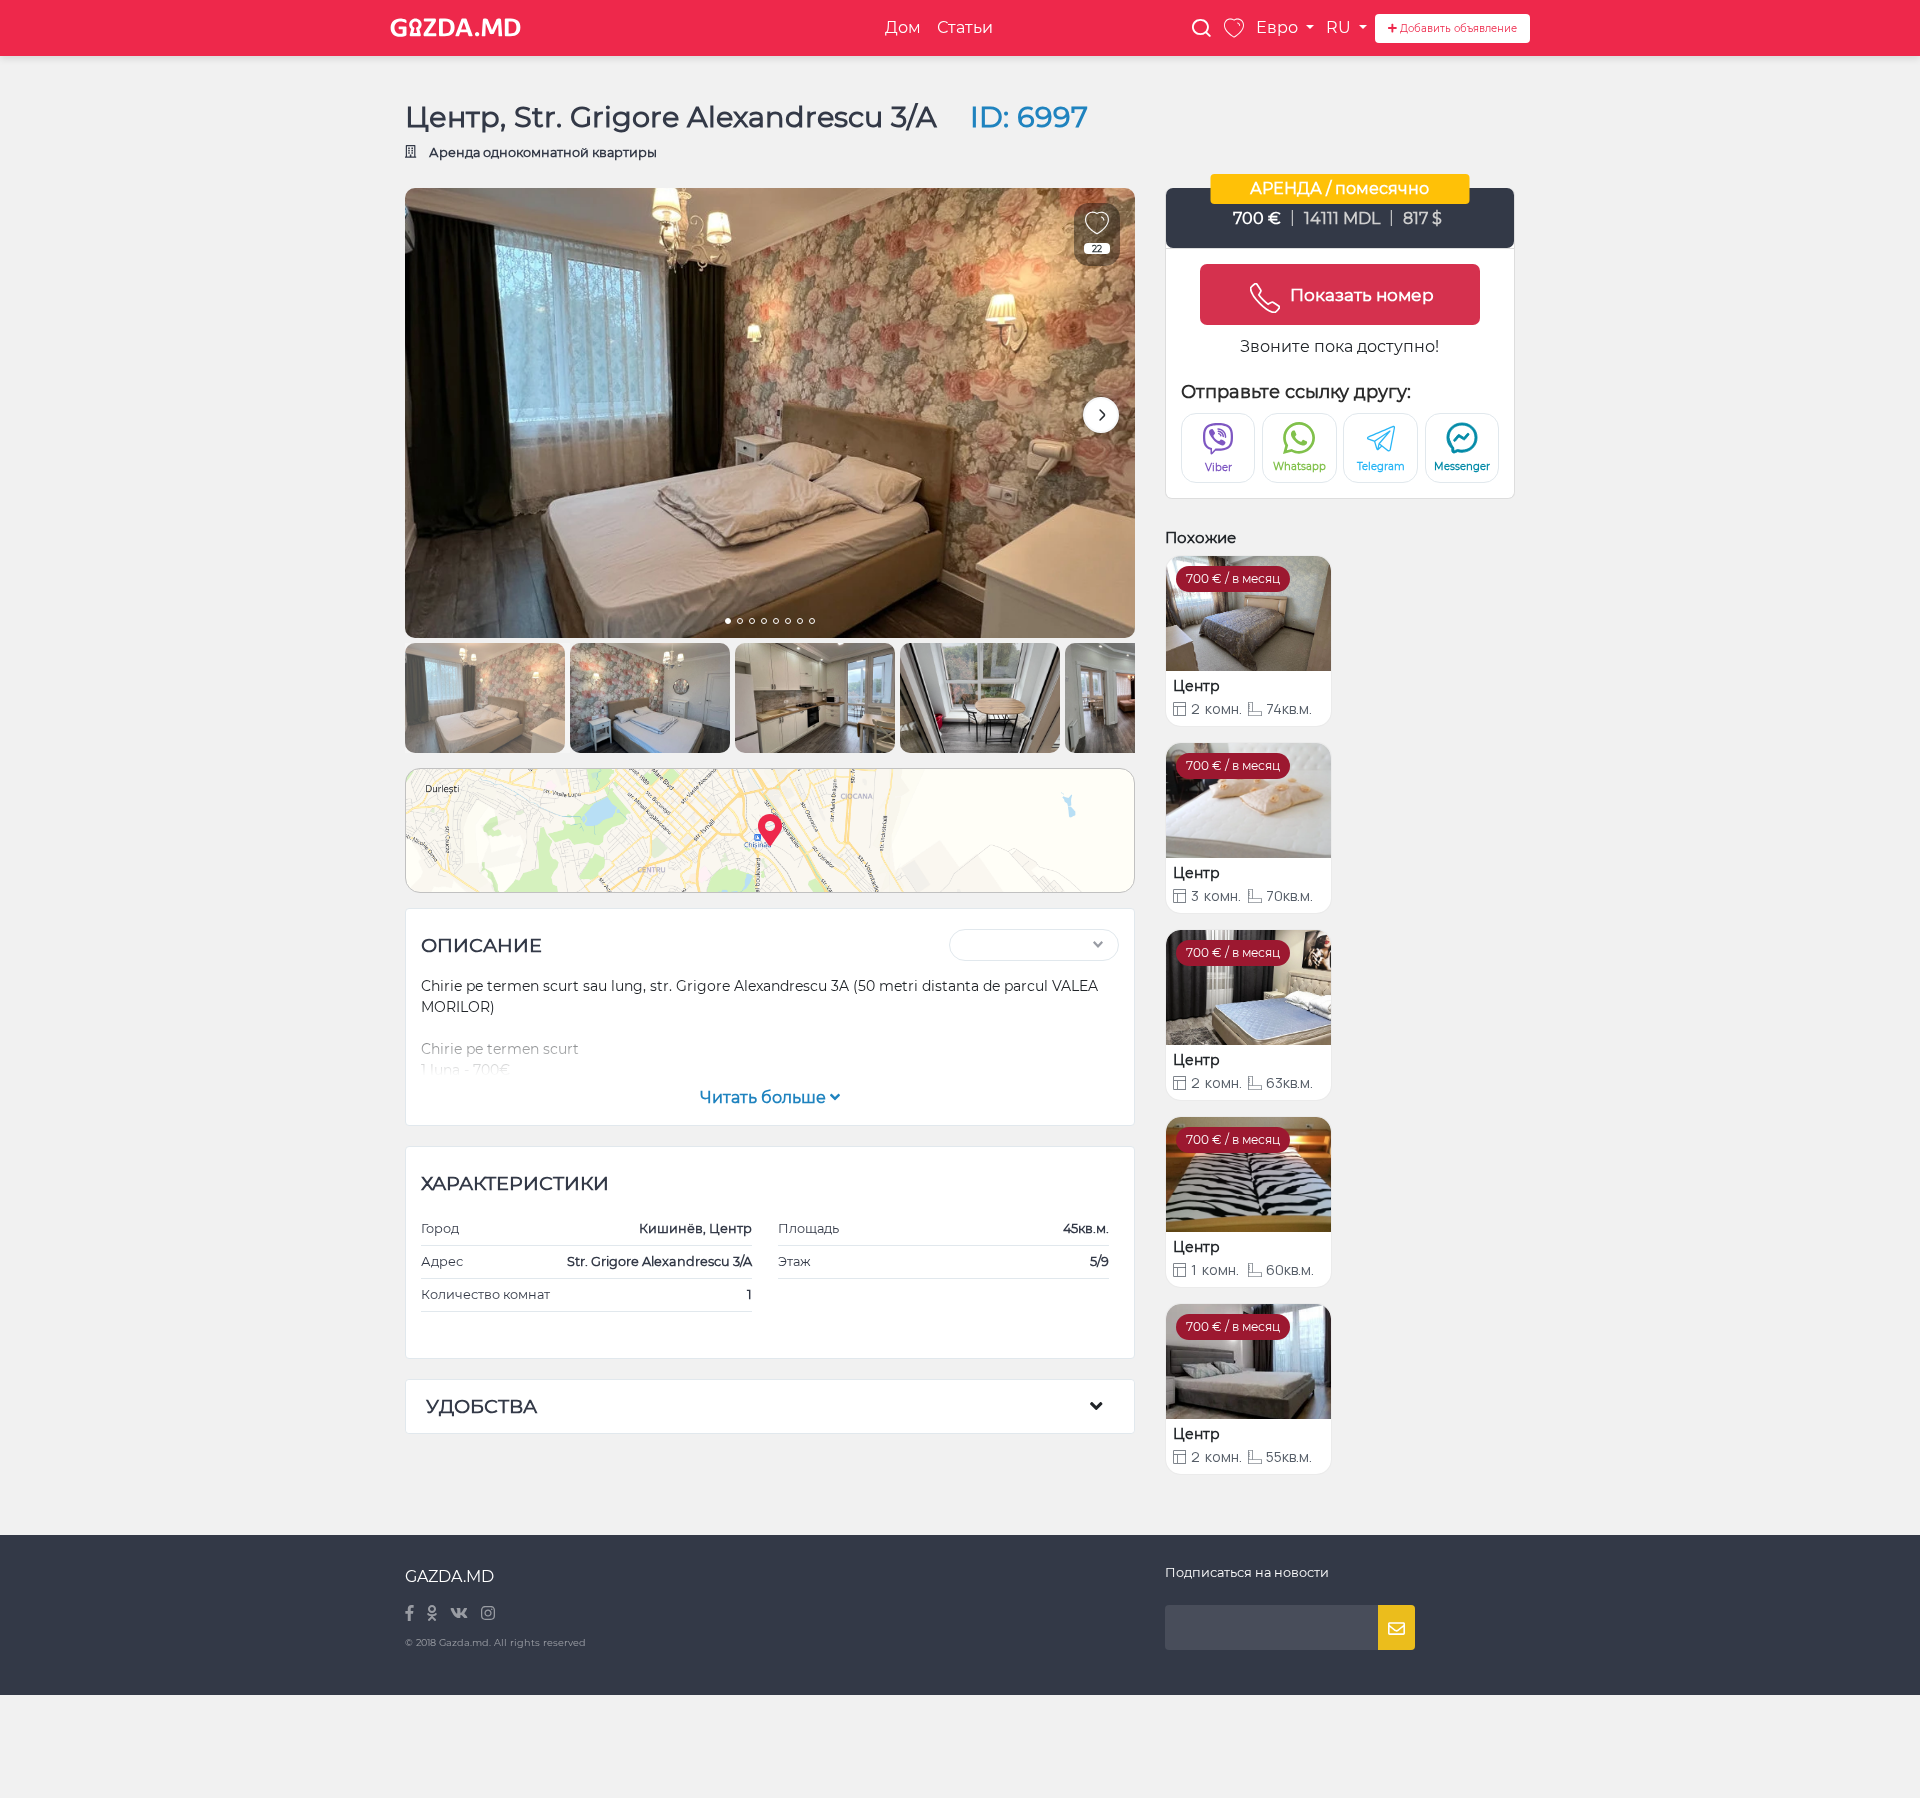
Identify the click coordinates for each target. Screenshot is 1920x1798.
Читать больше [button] (765, 1097)
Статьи (965, 27)
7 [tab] (800, 623)
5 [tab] (776, 623)
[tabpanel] (770, 413)
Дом (903, 27)
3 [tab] (752, 623)
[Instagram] (488, 1614)
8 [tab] (812, 623)
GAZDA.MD (449, 1576)
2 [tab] (740, 623)
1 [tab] (728, 623)
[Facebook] (411, 1614)
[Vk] (460, 1614)
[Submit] (1396, 1627)
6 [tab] (788, 623)
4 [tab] (764, 623)
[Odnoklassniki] (433, 1614)
